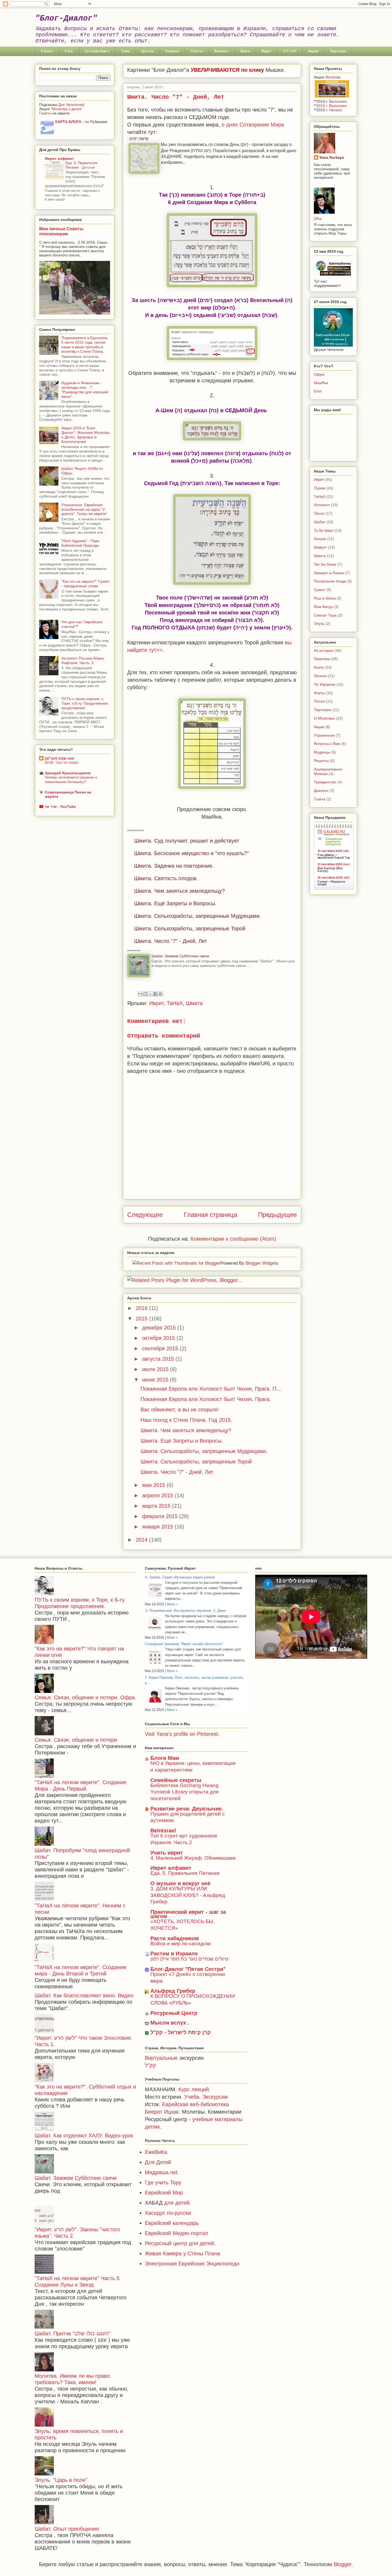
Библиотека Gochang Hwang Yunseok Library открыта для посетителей (185, 1792)
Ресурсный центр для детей (179, 2243)
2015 (142, 1319)
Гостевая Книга (97, 51)
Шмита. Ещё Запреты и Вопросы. (175, 903)
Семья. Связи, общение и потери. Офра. (85, 1697)
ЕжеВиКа (156, 2152)
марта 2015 (157, 1506)
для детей (177, 2203)
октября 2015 (159, 1338)
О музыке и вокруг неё (180, 1883)
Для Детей (158, 2162)
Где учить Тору (163, 2182)
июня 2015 (156, 1380)
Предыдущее (277, 1215)
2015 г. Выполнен (332, 106)
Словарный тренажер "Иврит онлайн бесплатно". (184, 1644)
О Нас (69, 51)
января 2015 (158, 1527)
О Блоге (47, 51)
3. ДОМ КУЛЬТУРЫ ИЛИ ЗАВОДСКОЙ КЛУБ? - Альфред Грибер (188, 1895)
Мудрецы (322, 752)
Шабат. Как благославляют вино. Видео (84, 1995)
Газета (320, 799)
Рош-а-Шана (325, 598)
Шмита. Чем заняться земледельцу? (179, 891)
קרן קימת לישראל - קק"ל (181, 2032)
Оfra (318, 219)
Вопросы (172, 51)
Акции (313, 51)
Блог (318, 391)
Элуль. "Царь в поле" (61, 2480)
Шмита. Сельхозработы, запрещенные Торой (190, 928)
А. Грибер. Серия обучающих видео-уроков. (180, 1577)
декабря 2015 (160, 1328)
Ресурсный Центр (174, 2013)
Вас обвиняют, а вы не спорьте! (180, 1410)
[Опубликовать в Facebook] (155, 994)
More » (172, 1604)
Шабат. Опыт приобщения (67, 2529)
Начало (336, 110)
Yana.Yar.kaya (332, 157)
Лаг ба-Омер (325, 564)
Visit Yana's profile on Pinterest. (182, 1734)
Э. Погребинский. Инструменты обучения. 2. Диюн (185, 1611)
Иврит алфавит (59, 158)
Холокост (222, 51)
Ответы (197, 51)
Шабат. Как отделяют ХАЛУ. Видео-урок (84, 2136)
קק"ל (150, 2065)
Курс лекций (194, 2089)
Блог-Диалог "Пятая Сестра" (188, 1969)
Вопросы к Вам (327, 744)
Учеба (192, 2097)
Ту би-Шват (324, 530)
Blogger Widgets (262, 1263)
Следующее (145, 1215)
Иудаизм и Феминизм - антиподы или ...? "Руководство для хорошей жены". (85, 390)
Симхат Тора (325, 615)
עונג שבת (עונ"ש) (60, 758)
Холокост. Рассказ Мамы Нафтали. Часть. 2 (83, 660)
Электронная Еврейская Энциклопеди (192, 2264)
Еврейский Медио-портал (177, 2233)
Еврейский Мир (164, 2193)
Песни (319, 701)
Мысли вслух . (170, 2023)
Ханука (320, 539)
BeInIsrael (163, 1831)
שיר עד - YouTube (60, 807)
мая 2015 (154, 1485)
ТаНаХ (175, 1003)
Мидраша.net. (162, 2172)
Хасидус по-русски (168, 2213)
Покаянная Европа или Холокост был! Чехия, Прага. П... (211, 1389)
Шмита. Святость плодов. (166, 878)
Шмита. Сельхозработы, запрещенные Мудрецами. (198, 916)
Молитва (333, 77)
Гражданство (325, 782)
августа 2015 (159, 1359)
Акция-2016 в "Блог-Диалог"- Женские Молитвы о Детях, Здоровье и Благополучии (85, 435)
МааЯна (321, 383)
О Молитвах (324, 718)
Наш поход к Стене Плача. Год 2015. (186, 1420)
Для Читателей (71, 105)
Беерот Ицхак (162, 2112)
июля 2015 (156, 1369)
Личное (320, 676)
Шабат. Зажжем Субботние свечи (180, 956)
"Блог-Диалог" (66, 18)
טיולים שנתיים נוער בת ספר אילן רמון (189, 1959)
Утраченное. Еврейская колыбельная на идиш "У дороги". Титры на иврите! (84, 509)
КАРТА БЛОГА (68, 122)
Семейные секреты (176, 1780)
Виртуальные (161, 2058)
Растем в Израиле (174, 1954)
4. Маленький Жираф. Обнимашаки (193, 1858)
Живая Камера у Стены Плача (183, 2253)
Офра (319, 374)
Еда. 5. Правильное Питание (185, 1873)
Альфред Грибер (173, 1991)
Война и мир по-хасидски (181, 1944)
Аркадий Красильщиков (68, 773)
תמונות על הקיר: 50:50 (62, 763)
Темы (125, 51)
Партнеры (338, 51)
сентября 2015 (161, 1348)
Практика (322, 659)
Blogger (343, 2564)
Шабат (320, 522)
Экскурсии (214, 2097)
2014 (142, 1540)
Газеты (45, 113)
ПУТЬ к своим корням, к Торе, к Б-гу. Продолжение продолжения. (85, 703)
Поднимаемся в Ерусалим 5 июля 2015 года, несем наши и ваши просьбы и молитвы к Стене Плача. (84, 344)
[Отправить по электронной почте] (140, 994)
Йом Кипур (323, 607)
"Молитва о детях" (67, 109)
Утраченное (324, 735)
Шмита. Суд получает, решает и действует (187, 841)
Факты (319, 693)
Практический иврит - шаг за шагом (188, 1914)
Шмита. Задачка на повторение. (174, 866)
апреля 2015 (158, 1495)
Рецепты (321, 761)
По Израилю (325, 684)
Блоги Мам (165, 1758)
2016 (142, 1308)
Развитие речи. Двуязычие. (187, 1809)
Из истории (324, 650)
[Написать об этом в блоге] (145, 994)
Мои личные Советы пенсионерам (61, 231)
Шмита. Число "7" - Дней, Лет (171, 941)
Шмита (194, 1003)
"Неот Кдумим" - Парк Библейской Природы (80, 543)
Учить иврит (167, 1853)
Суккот (320, 590)
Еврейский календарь (172, 2223)
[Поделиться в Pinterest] (161, 994)
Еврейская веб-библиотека (195, 2104)
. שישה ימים (138, 139)
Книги (245, 51)
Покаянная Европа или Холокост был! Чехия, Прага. (206, 1399)
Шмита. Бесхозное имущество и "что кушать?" (191, 853)
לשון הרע (290, 51)
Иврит (267, 51)
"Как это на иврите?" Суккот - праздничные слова (85, 584)
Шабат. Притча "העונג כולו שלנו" (73, 2333)
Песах (319, 513)
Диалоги (321, 791)
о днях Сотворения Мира (253, 125)
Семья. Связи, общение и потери (76, 1740)
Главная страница (210, 1215)
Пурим (320, 488)
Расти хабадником (175, 1938)
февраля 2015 (161, 1516)
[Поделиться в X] (150, 994)
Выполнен (338, 101)
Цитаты (148, 51)
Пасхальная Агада (330, 581)
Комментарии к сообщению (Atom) (233, 1239)
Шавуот (320, 547)
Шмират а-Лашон (329, 573)
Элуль (319, 624)
